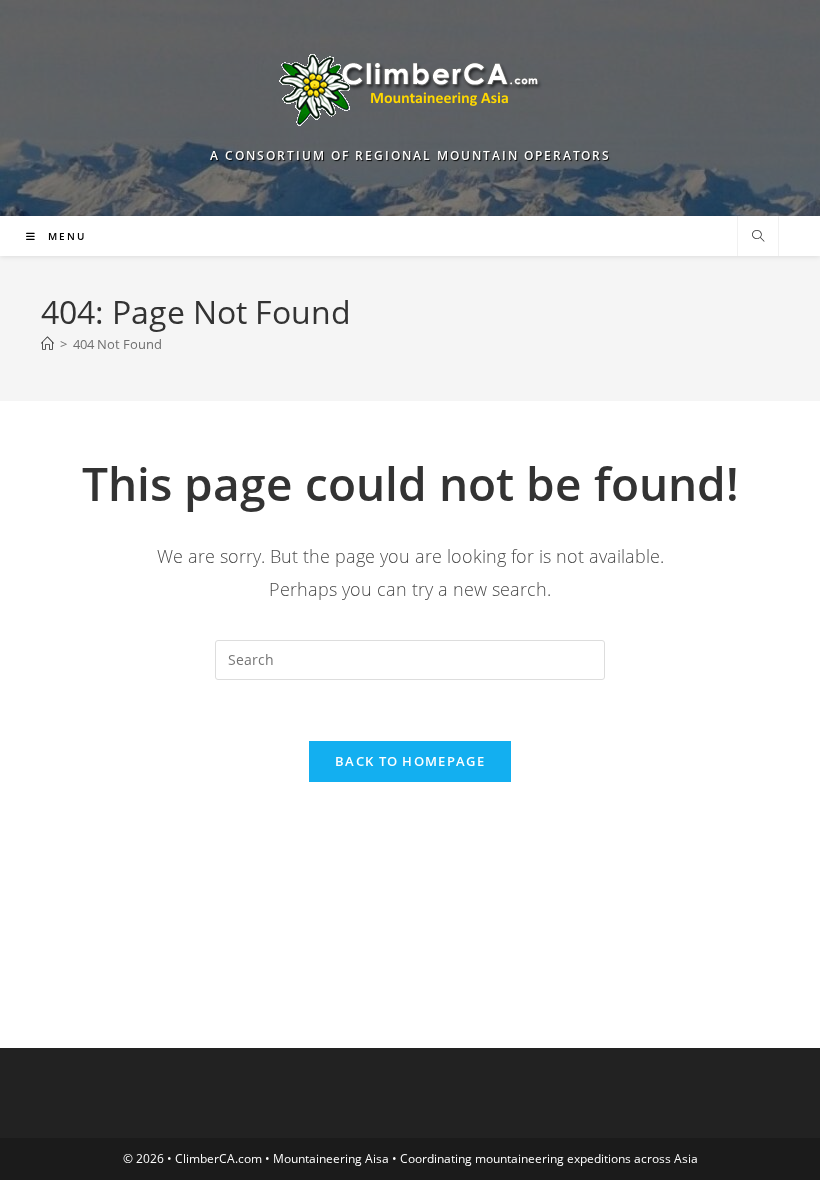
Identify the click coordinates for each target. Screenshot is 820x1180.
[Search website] (758, 237)
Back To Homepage (410, 761)
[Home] (47, 344)
